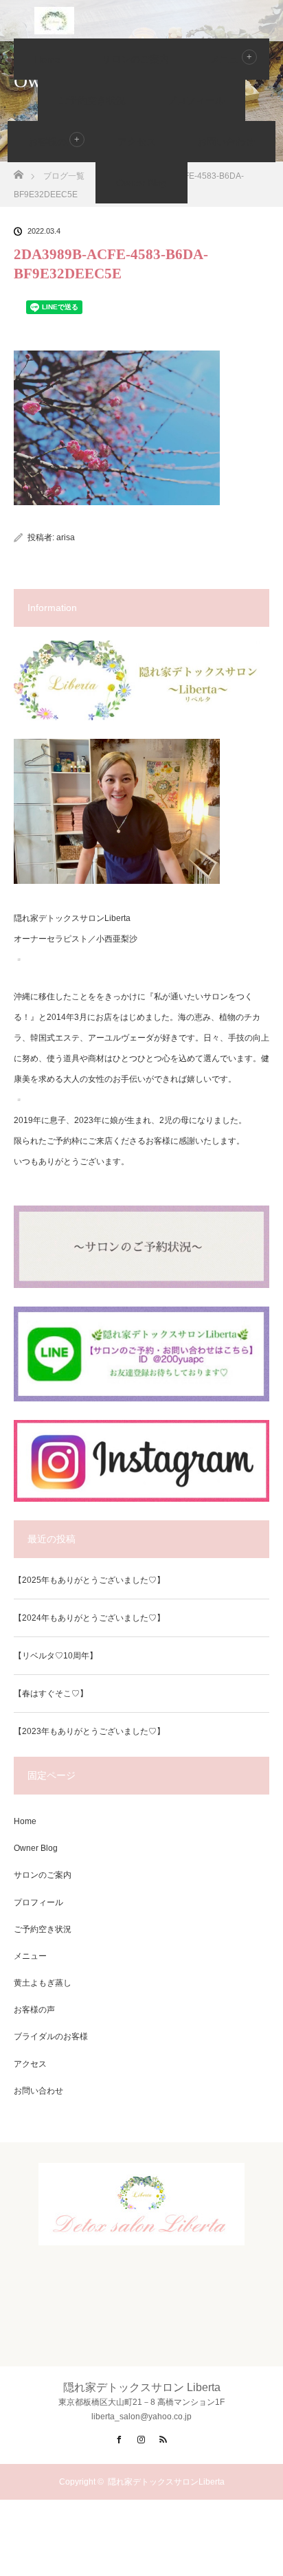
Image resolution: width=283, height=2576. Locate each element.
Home (47, 59)
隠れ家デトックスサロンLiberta (166, 2482)
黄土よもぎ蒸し (43, 1983)
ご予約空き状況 (92, 100)
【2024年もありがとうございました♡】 (89, 1618)
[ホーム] (18, 171)
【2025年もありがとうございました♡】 (89, 1580)
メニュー (30, 1956)
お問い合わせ (226, 142)
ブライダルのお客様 (51, 2036)
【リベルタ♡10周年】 (56, 1656)
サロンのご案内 (135, 59)
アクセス (137, 142)
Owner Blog (141, 183)
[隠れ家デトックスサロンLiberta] (141, 2234)
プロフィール (196, 100)
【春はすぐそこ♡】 (51, 1694)
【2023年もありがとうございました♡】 (89, 1731)
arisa (66, 537)
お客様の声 (52, 142)
